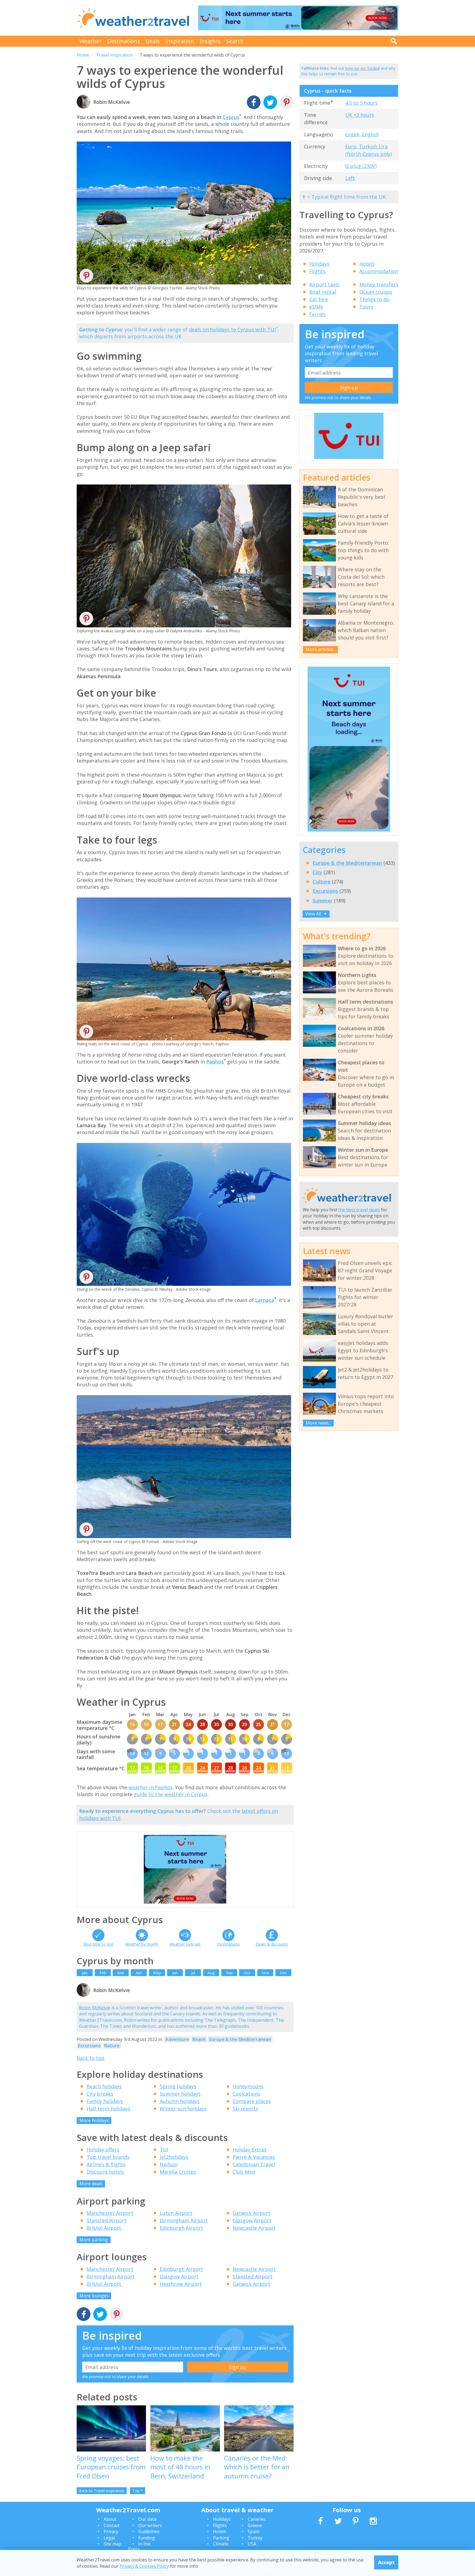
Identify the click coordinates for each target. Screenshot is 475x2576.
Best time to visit (98, 1944)
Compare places (252, 2101)
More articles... (321, 649)
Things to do (374, 299)
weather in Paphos (150, 1787)
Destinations (124, 41)
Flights (317, 271)
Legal (109, 2538)
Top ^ (137, 2491)
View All (316, 914)
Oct (247, 1973)
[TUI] (349, 458)
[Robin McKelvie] (84, 1996)
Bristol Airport (104, 2228)
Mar (121, 1973)
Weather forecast (185, 1944)
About (110, 2519)
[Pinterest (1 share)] (117, 2315)
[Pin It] (86, 278)
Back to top (91, 2058)
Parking (221, 2538)
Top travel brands (108, 2157)
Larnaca (265, 1300)
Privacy (111, 2531)
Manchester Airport (110, 2213)
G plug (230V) (361, 166)
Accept (386, 2562)
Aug (211, 1973)
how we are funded (362, 68)
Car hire (319, 299)
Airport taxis (324, 284)
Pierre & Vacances (254, 2157)
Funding (147, 2538)
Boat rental (323, 292)
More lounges (94, 2296)
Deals (153, 41)
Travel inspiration (114, 55)
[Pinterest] (287, 103)
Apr (139, 1973)
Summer (323, 901)
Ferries (317, 314)
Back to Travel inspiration (102, 2491)
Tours (366, 307)
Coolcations (246, 2094)
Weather (91, 41)
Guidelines (149, 2531)
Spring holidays (178, 2086)
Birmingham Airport (184, 2220)
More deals (91, 2184)
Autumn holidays (180, 2101)
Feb (103, 1973)
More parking (94, 2240)
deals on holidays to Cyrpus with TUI (232, 329)
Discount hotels (105, 2172)
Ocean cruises (376, 292)
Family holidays (105, 2101)
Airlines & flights (106, 2164)
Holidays (319, 264)
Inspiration (180, 41)
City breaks (100, 2094)
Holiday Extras (249, 2150)
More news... (318, 1423)
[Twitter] (270, 103)
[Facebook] (254, 103)
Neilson (169, 2164)
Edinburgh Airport (181, 2228)
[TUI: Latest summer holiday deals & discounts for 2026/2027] (298, 18)
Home (83, 55)
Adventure (177, 2039)
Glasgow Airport (252, 2220)
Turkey (255, 2538)
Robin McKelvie (95, 2008)
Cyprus (231, 117)
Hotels (367, 264)
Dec (283, 1973)
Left (350, 178)
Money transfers (379, 284)
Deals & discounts (272, 1944)
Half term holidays (108, 2109)
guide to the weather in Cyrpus (171, 1794)
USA (252, 2544)
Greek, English (362, 134)
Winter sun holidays (183, 2109)
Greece (255, 2525)
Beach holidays (104, 2086)
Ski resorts (245, 2109)
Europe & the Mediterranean (240, 2039)
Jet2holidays (174, 2157)
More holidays (94, 2120)
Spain (253, 2531)
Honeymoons (248, 2086)
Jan (85, 1973)
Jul (193, 1973)
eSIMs (316, 307)
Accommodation (379, 271)
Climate (221, 2544)
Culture (321, 882)
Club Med (244, 2172)
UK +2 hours (360, 115)
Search (235, 41)
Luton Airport (176, 2213)
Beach (199, 2039)
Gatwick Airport (251, 2213)
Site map (113, 2544)
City (317, 872)
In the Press (139, 2546)
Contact (112, 2525)
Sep (229, 1973)
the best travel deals (359, 1210)
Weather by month (142, 1944)
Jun (175, 1973)
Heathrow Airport (181, 2284)
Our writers (150, 2525)
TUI (164, 2150)
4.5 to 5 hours (361, 103)
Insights (210, 41)
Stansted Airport (107, 2220)
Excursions (89, 2046)
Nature (112, 2046)
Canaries (257, 2519)
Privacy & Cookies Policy (144, 2566)
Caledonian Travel (254, 2164)
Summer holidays (180, 2094)
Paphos (215, 1062)
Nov (265, 1973)
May (157, 1973)
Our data (147, 2519)
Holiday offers (103, 2150)
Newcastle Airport (254, 2228)
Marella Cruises (178, 2172)
